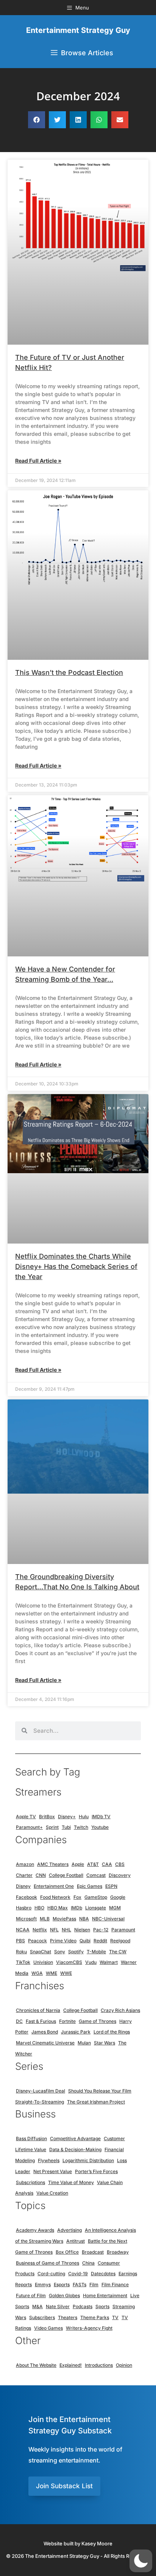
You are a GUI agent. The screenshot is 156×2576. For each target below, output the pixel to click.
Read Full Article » (38, 461)
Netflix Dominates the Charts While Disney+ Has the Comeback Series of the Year (76, 1266)
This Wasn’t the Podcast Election (69, 672)
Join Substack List (64, 2486)
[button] (37, 120)
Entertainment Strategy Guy (78, 30)
